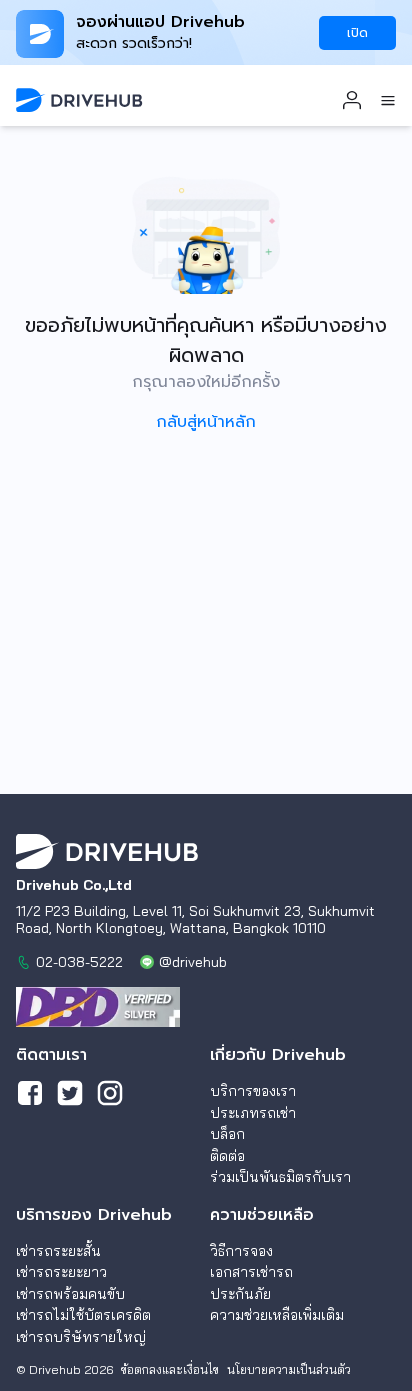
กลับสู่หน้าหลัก (206, 422)
